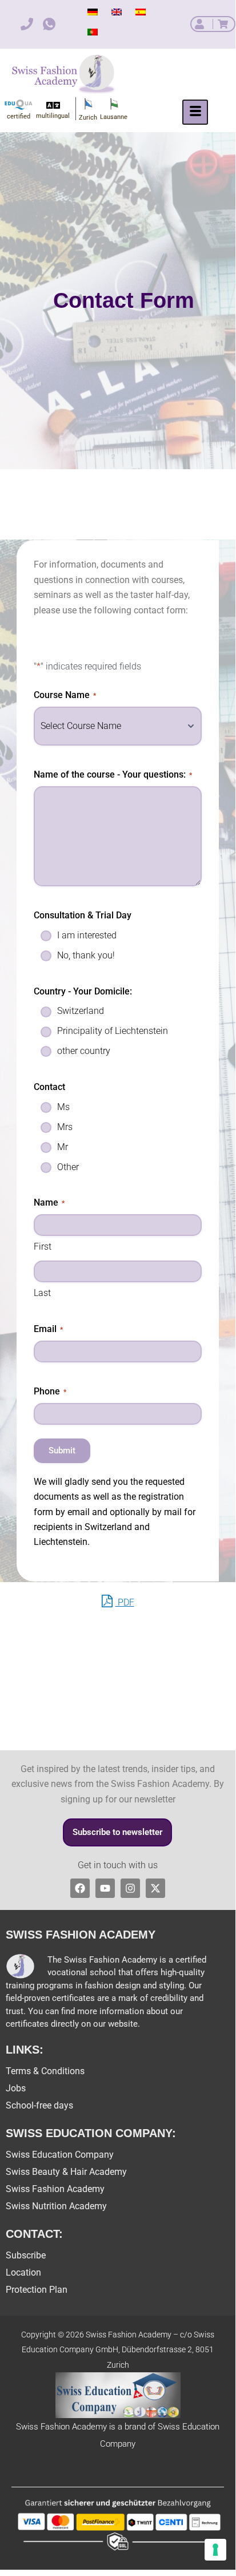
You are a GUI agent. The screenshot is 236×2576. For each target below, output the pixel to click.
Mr (63, 1147)
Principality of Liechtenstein (113, 1031)
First (43, 1247)
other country (84, 1051)
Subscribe (26, 2255)
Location (23, 2272)
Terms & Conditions (45, 2071)
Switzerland (81, 1011)
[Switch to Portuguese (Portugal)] (93, 32)
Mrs (65, 1127)
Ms (63, 1107)
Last (42, 1293)
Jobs (16, 2088)
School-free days (39, 2105)
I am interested (87, 935)
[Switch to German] (93, 12)
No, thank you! (86, 955)
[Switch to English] (117, 12)
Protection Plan (37, 2290)
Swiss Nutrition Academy (56, 2206)
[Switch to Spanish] (141, 12)
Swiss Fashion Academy (55, 2189)
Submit (62, 1451)
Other (68, 1167)
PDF (125, 1602)
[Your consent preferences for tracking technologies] (215, 2550)
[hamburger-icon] (195, 112)
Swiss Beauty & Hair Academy (66, 2172)
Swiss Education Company (60, 2155)
